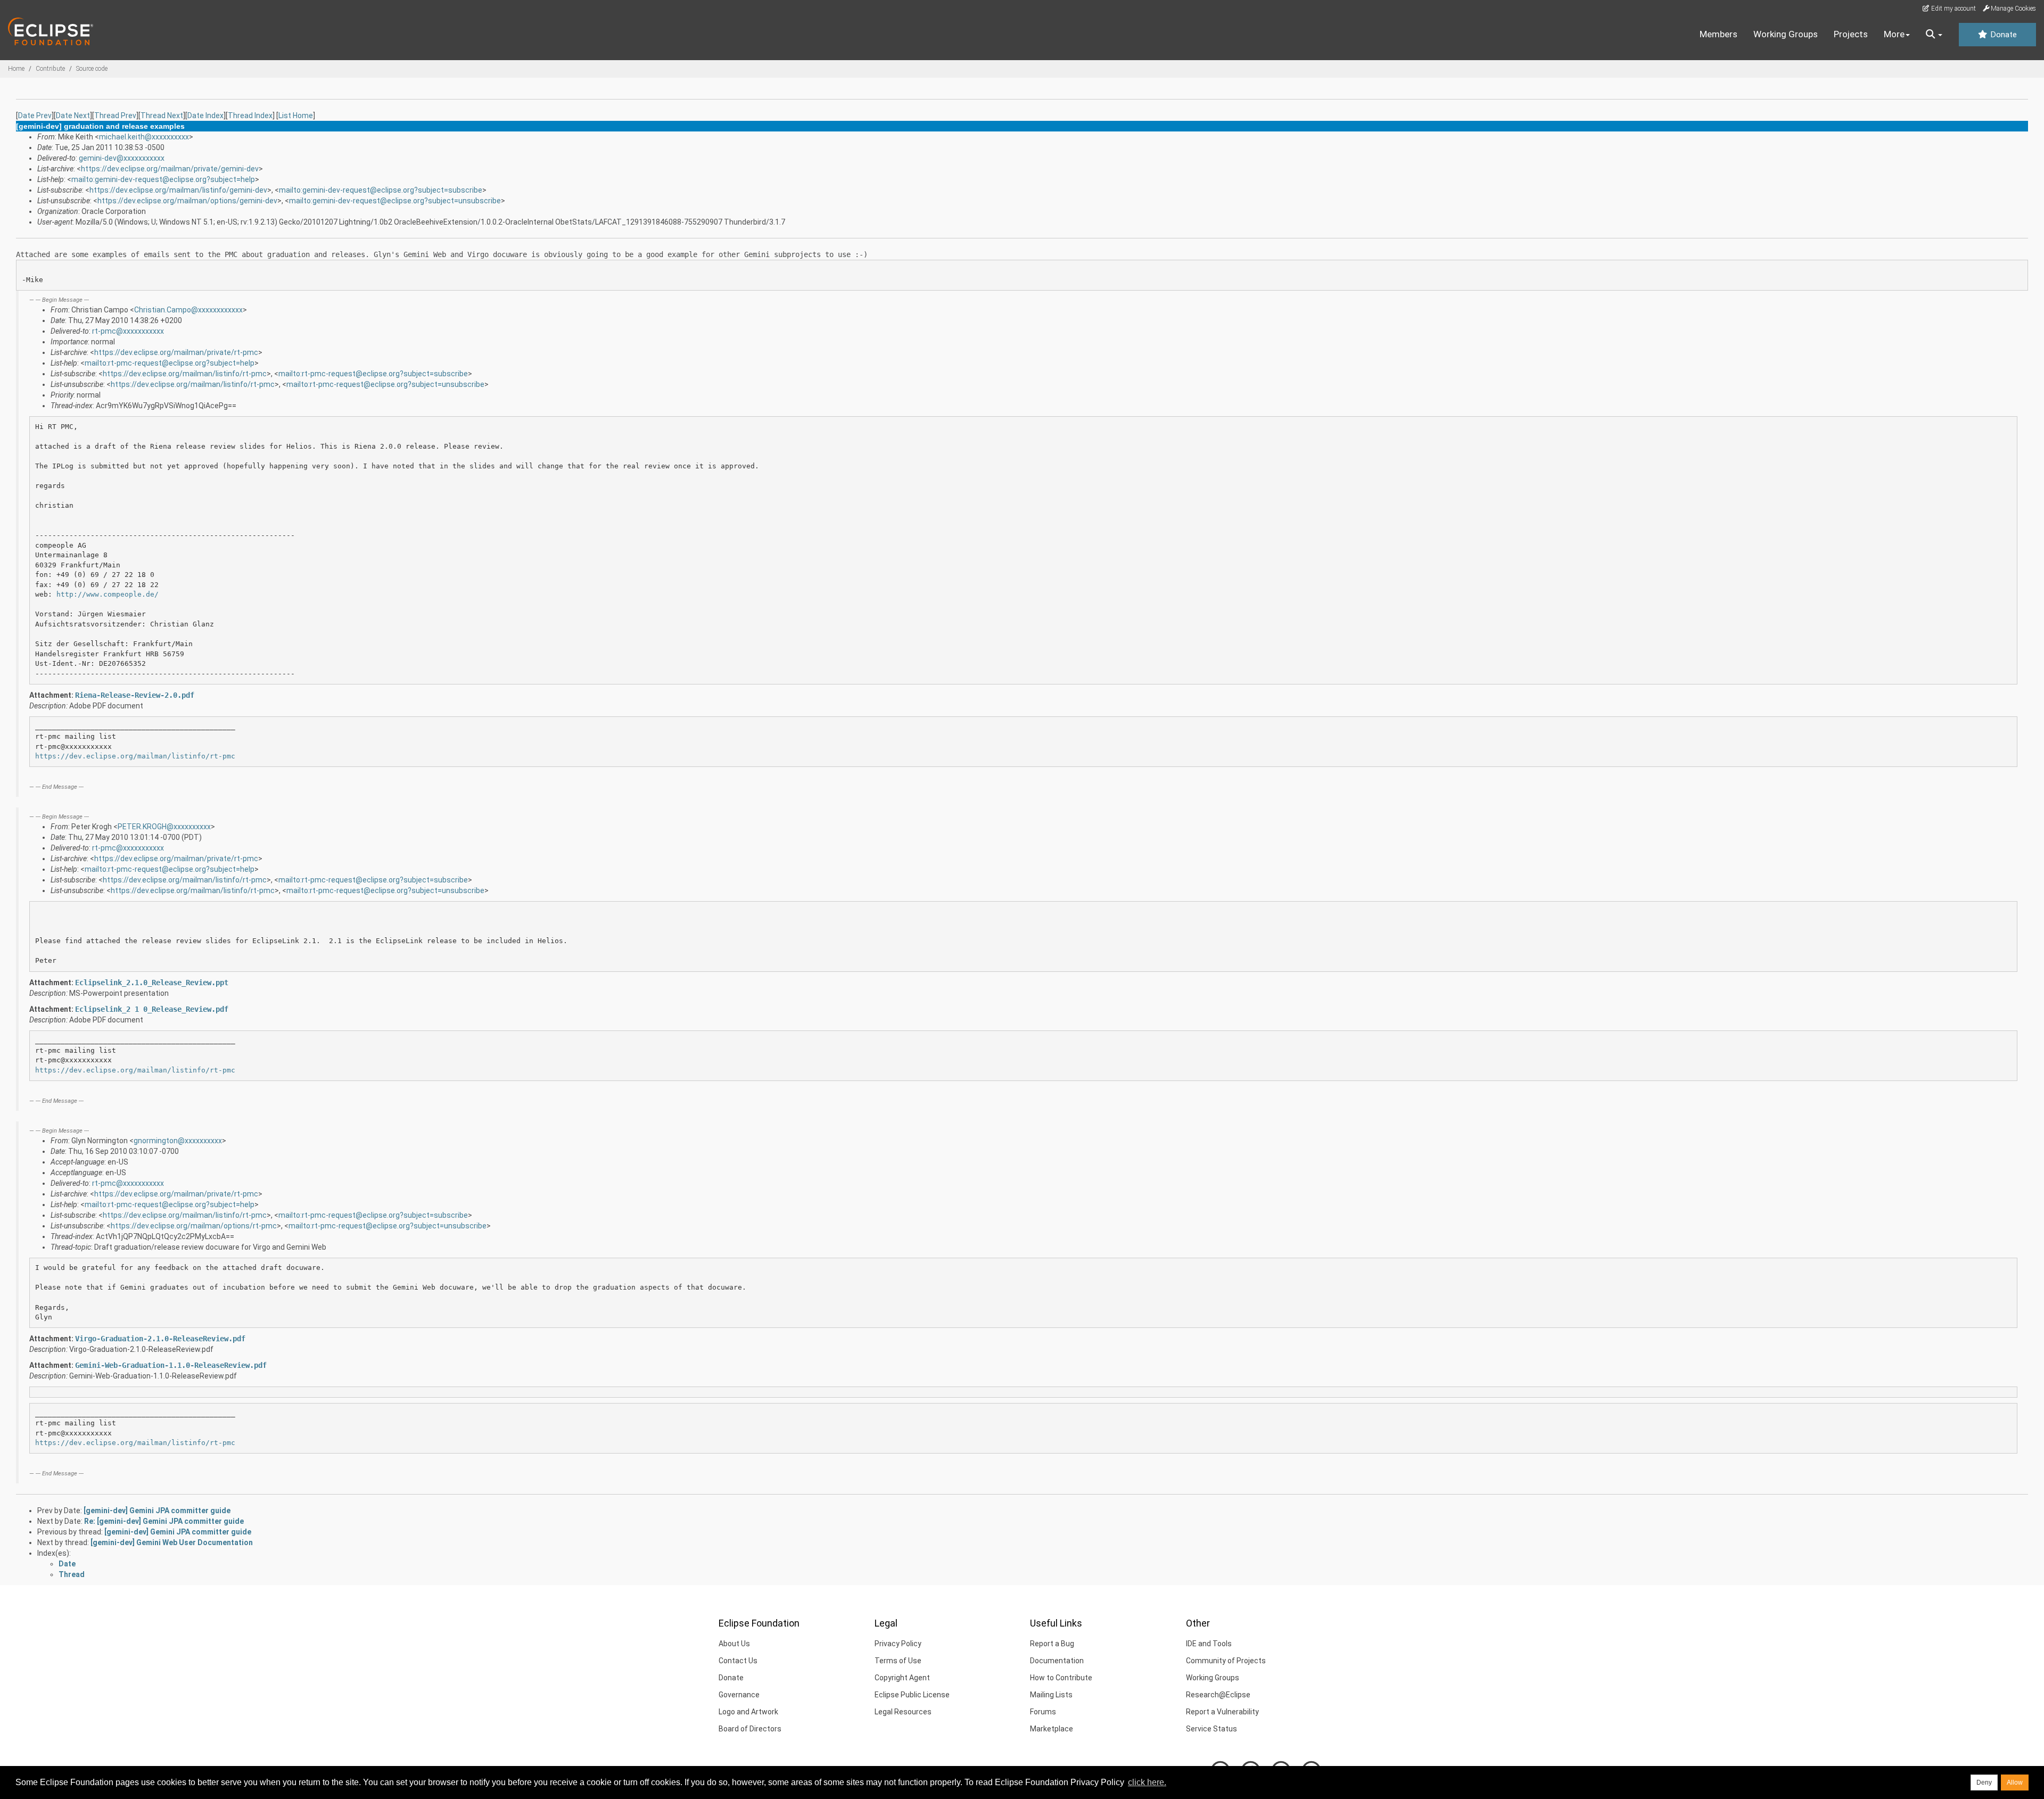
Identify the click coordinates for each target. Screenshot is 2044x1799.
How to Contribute (1061, 1678)
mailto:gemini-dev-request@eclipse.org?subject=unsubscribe (395, 201)
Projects (1851, 34)
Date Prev (35, 115)
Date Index (205, 115)
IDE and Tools (1209, 1644)
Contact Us (738, 1661)
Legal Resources (903, 1712)
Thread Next (162, 115)
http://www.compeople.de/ (108, 594)
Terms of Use (898, 1661)
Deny (1984, 1783)
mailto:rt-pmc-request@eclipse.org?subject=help (170, 363)
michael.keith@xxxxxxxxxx (144, 137)
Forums (1043, 1712)
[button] (1934, 35)
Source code (92, 69)
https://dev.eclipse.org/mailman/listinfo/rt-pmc (185, 374)
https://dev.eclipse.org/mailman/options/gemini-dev (187, 201)
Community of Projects (1226, 1661)
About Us (734, 1644)
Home (16, 69)
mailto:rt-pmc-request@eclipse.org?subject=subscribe (373, 374)
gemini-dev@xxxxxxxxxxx (122, 158)
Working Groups (1786, 34)
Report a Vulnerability (1222, 1712)
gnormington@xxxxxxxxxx (178, 1141)
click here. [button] (1147, 1782)
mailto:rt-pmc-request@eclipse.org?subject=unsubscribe (385, 384)
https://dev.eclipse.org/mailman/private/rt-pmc (176, 352)
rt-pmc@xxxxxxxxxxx (128, 331)
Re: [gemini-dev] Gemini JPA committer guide (164, 1521)
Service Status (1211, 1729)
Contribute (50, 69)
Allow (2015, 1783)
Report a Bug (1052, 1644)
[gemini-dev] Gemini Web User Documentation (172, 1542)
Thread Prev (115, 115)
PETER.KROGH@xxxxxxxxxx (164, 827)
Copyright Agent (902, 1678)
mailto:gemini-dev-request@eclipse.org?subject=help (163, 179)
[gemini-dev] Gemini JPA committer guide (157, 1511)
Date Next (73, 115)
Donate (2002, 35)
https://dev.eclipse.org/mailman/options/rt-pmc (194, 1226)
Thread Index (250, 115)
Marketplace (1052, 1729)
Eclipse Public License (912, 1695)
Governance (739, 1695)
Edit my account (1953, 9)
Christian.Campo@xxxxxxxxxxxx (188, 310)
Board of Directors (750, 1729)
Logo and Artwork (748, 1712)
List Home (296, 115)
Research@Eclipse (1218, 1695)
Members (1719, 34)
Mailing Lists (1051, 1695)
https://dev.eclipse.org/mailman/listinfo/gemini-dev (178, 190)
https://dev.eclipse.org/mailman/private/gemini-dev (170, 169)
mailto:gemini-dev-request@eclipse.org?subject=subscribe (381, 190)
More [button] (1894, 34)
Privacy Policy (898, 1644)
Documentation (1057, 1661)
